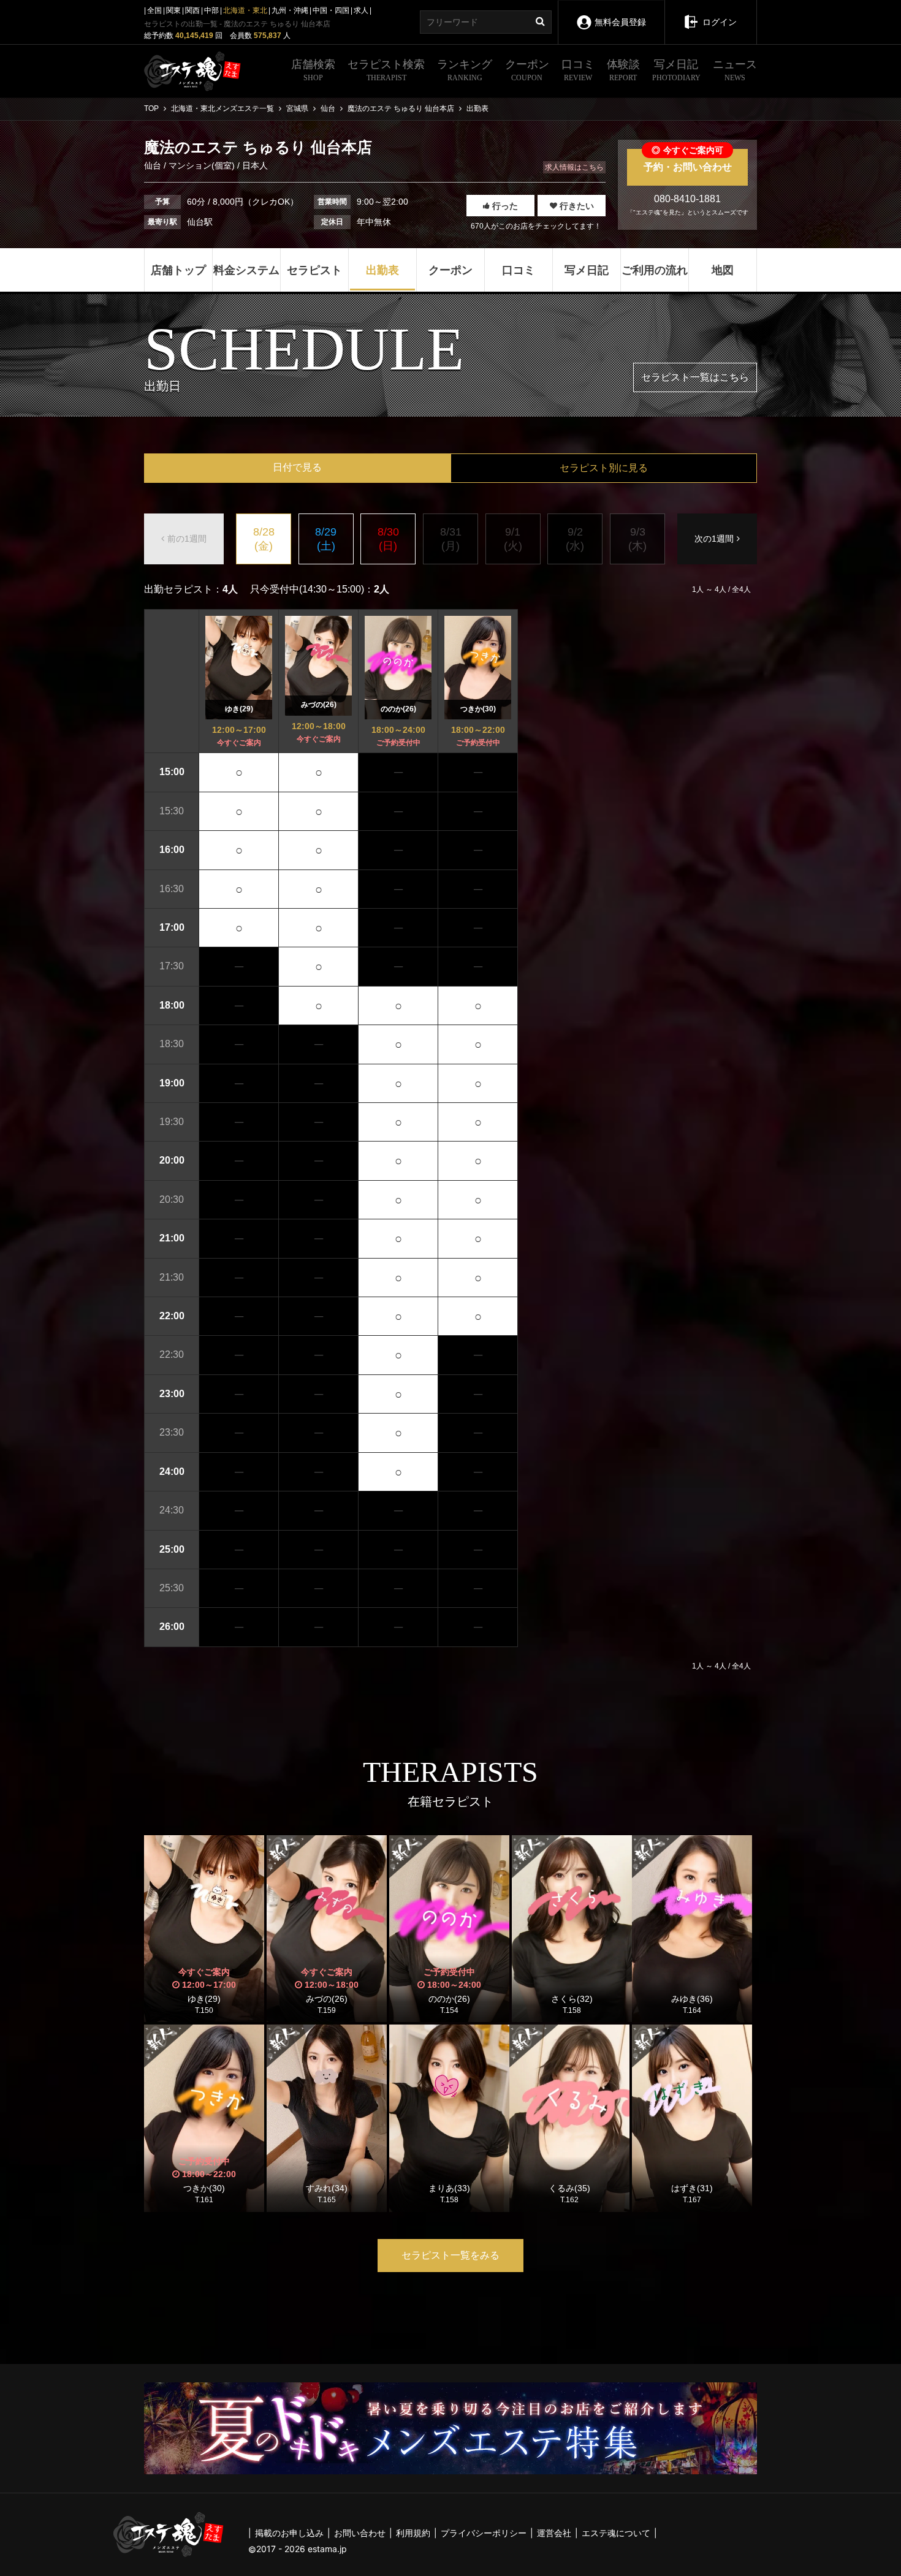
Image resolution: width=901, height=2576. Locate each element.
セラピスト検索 (386, 70)
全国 (154, 10)
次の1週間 (714, 539)
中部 (211, 10)
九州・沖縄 (290, 10)
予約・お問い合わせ (688, 161)
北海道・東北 (245, 10)
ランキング (465, 70)
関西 (192, 10)
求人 (361, 10)
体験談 (623, 70)
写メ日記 (676, 70)
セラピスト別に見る (604, 468)
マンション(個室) (202, 165)
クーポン (527, 70)
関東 (173, 10)
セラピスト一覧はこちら (695, 377)
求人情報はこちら (574, 167)
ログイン (720, 22)
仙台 (154, 165)
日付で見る (297, 467)
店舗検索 (313, 70)
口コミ (578, 70)
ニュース (735, 70)
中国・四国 (331, 10)
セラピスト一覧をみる (450, 2255)
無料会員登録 (620, 22)
